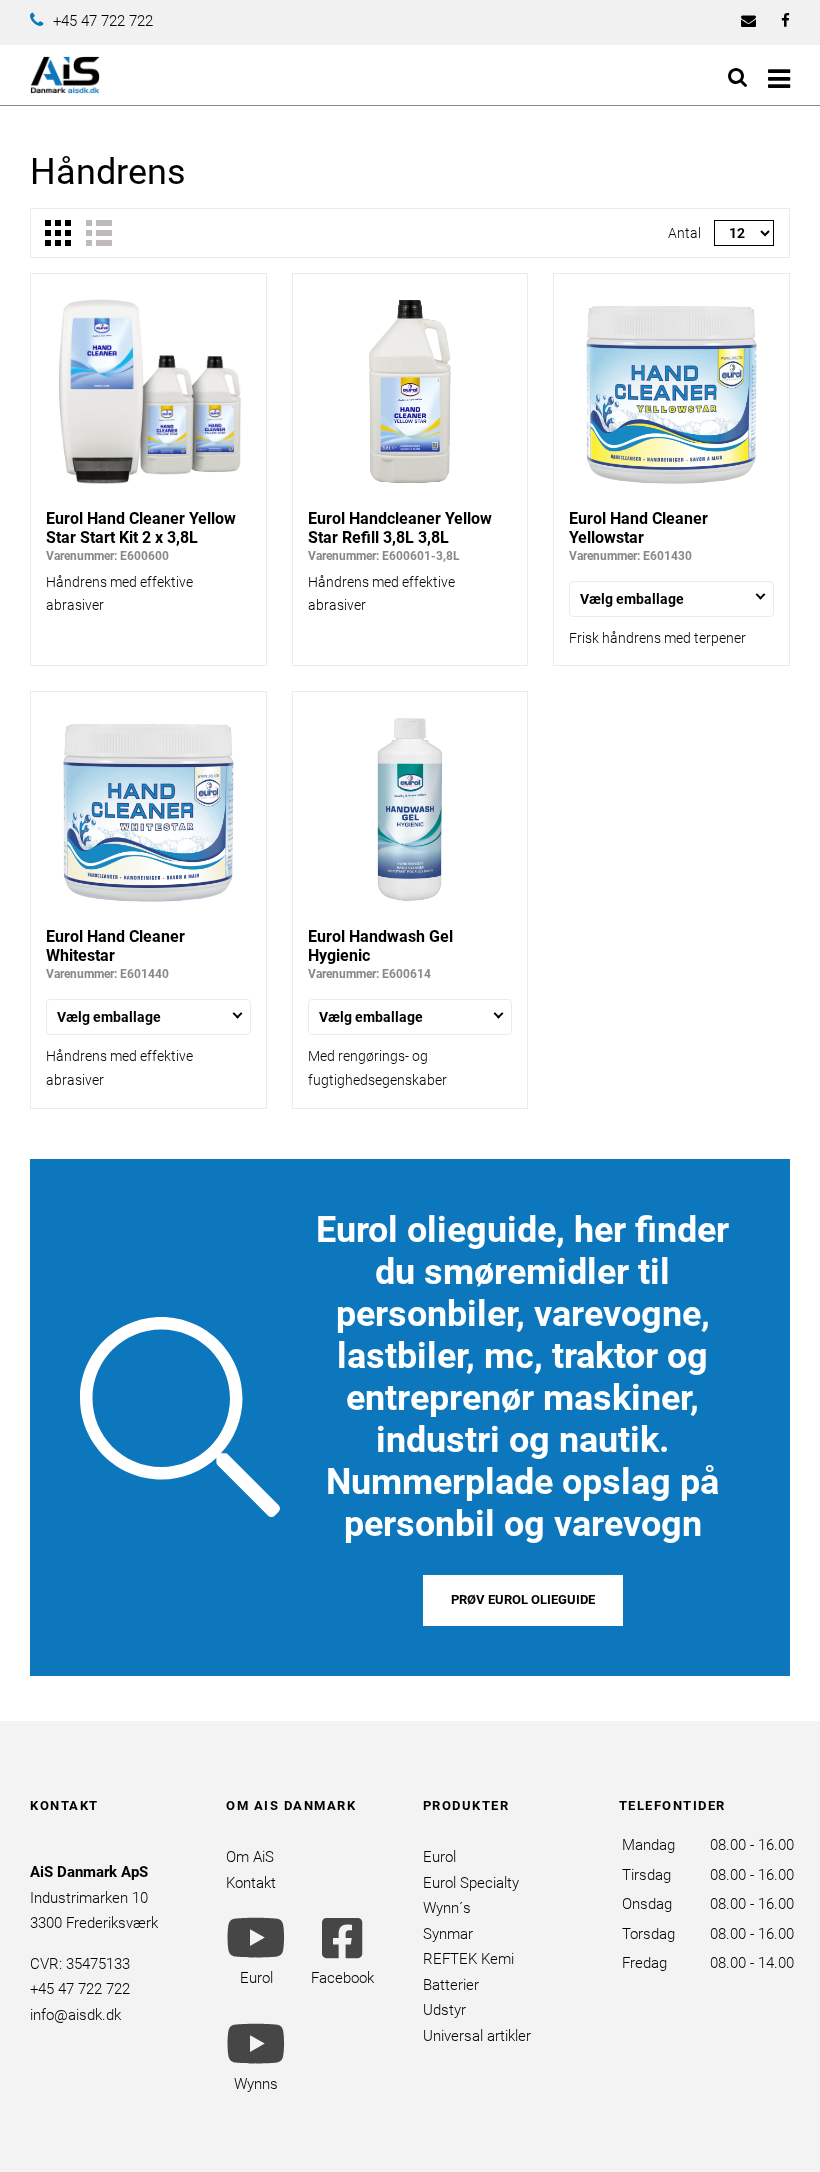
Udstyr (444, 2010)
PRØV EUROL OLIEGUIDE (523, 1599)
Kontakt (251, 1883)
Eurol (439, 1857)
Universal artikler (477, 2036)
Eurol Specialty (471, 1883)
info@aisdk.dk (75, 2015)
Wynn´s (447, 1908)
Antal (684, 233)
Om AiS (250, 1857)
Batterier (451, 1985)
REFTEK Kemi (468, 1959)
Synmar (448, 1934)
